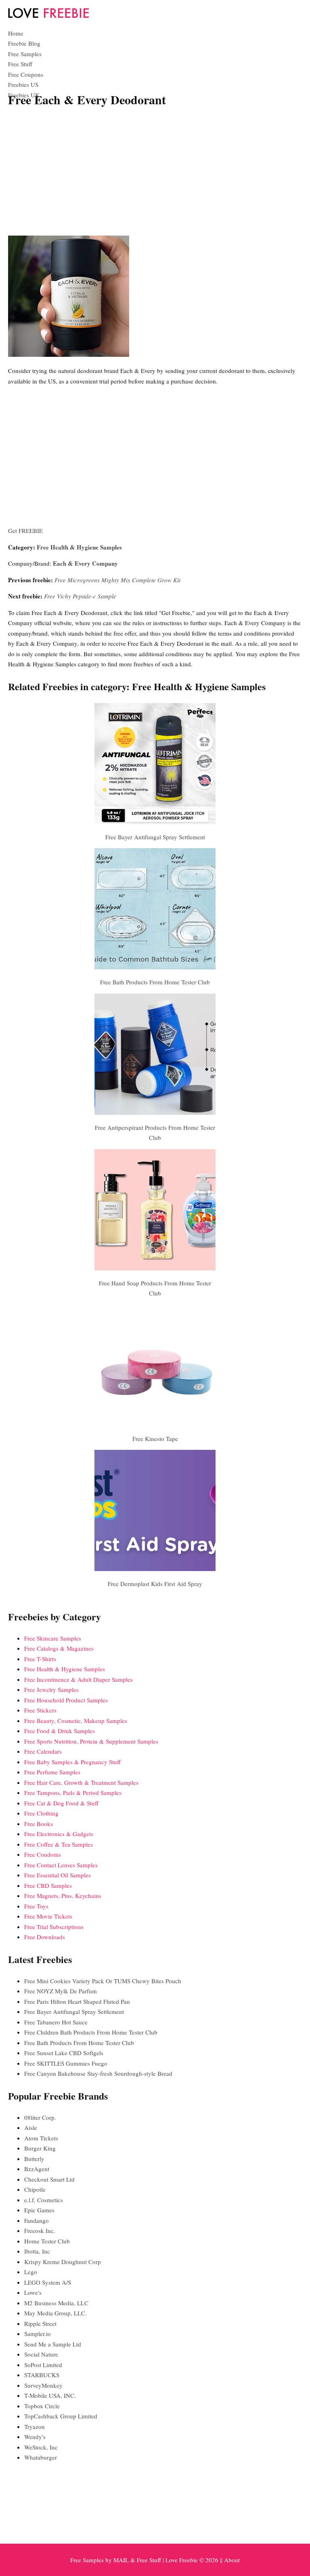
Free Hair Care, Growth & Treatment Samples (81, 1782)
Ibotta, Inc (37, 2251)
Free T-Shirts (40, 1659)
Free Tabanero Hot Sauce (56, 2022)
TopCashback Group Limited (61, 2416)
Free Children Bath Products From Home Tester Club (91, 2032)
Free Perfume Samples (52, 1772)
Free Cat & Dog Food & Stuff (61, 1803)
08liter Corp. (40, 2117)
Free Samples (25, 54)
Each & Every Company (85, 563)
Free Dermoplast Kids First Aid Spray (155, 1584)
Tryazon (35, 2426)
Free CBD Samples (48, 1885)
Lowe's (33, 2292)
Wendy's (35, 2437)
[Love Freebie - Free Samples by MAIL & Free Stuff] (48, 16)
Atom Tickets (41, 2138)
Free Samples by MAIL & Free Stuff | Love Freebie (134, 2560)
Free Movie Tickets (48, 1916)
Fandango (37, 2220)
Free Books (39, 1824)
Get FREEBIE (25, 531)
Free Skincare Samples (53, 1638)
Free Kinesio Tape (155, 1439)
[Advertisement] (155, 173)
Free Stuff (20, 64)
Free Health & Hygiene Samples (79, 547)
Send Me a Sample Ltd (53, 2344)
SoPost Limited (43, 2365)
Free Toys (36, 1906)
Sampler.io (38, 2334)
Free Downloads (45, 1937)
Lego (31, 2272)
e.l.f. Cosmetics (44, 2200)
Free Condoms (43, 1854)
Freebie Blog (24, 43)
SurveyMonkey (43, 2385)
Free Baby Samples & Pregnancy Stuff (72, 1762)
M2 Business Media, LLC (56, 2303)
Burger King (40, 2148)
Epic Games (39, 2210)
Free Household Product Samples (66, 1700)
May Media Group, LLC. (56, 2313)
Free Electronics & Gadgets (59, 1834)
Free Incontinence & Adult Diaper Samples (79, 1679)
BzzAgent (37, 2169)
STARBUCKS (42, 2375)
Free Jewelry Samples (51, 1689)
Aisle (31, 2127)
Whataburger (41, 2457)
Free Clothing (41, 1813)
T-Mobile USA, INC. (50, 2395)
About (232, 2560)
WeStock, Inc (41, 2447)
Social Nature (41, 2354)
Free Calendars (43, 1751)
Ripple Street (40, 2323)
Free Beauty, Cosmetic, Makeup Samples (76, 1721)
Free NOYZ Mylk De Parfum (61, 1991)
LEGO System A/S (48, 2282)
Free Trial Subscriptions (54, 1927)
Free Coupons (26, 74)
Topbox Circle (42, 2406)
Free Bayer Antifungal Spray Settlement (155, 837)
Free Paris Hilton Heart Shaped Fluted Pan (77, 2001)
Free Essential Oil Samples (58, 1875)
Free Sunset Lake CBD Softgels (64, 2053)
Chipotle (35, 2189)
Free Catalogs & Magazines (59, 1648)
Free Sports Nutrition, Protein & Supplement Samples (91, 1741)
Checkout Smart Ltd (49, 2179)
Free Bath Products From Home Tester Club (155, 982)
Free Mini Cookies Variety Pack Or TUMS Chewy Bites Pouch (103, 1981)
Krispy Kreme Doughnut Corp (63, 2262)
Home (16, 33)
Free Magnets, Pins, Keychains (63, 1896)
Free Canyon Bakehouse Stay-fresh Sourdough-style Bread (98, 2073)
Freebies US (23, 84)
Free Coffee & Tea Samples (59, 1844)
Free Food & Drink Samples (60, 1731)
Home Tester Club (47, 2241)
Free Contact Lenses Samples (61, 1865)
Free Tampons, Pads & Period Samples (73, 1792)
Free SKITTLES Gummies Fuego (66, 2063)
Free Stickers (40, 1710)
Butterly (34, 2159)
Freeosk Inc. (40, 2231)
